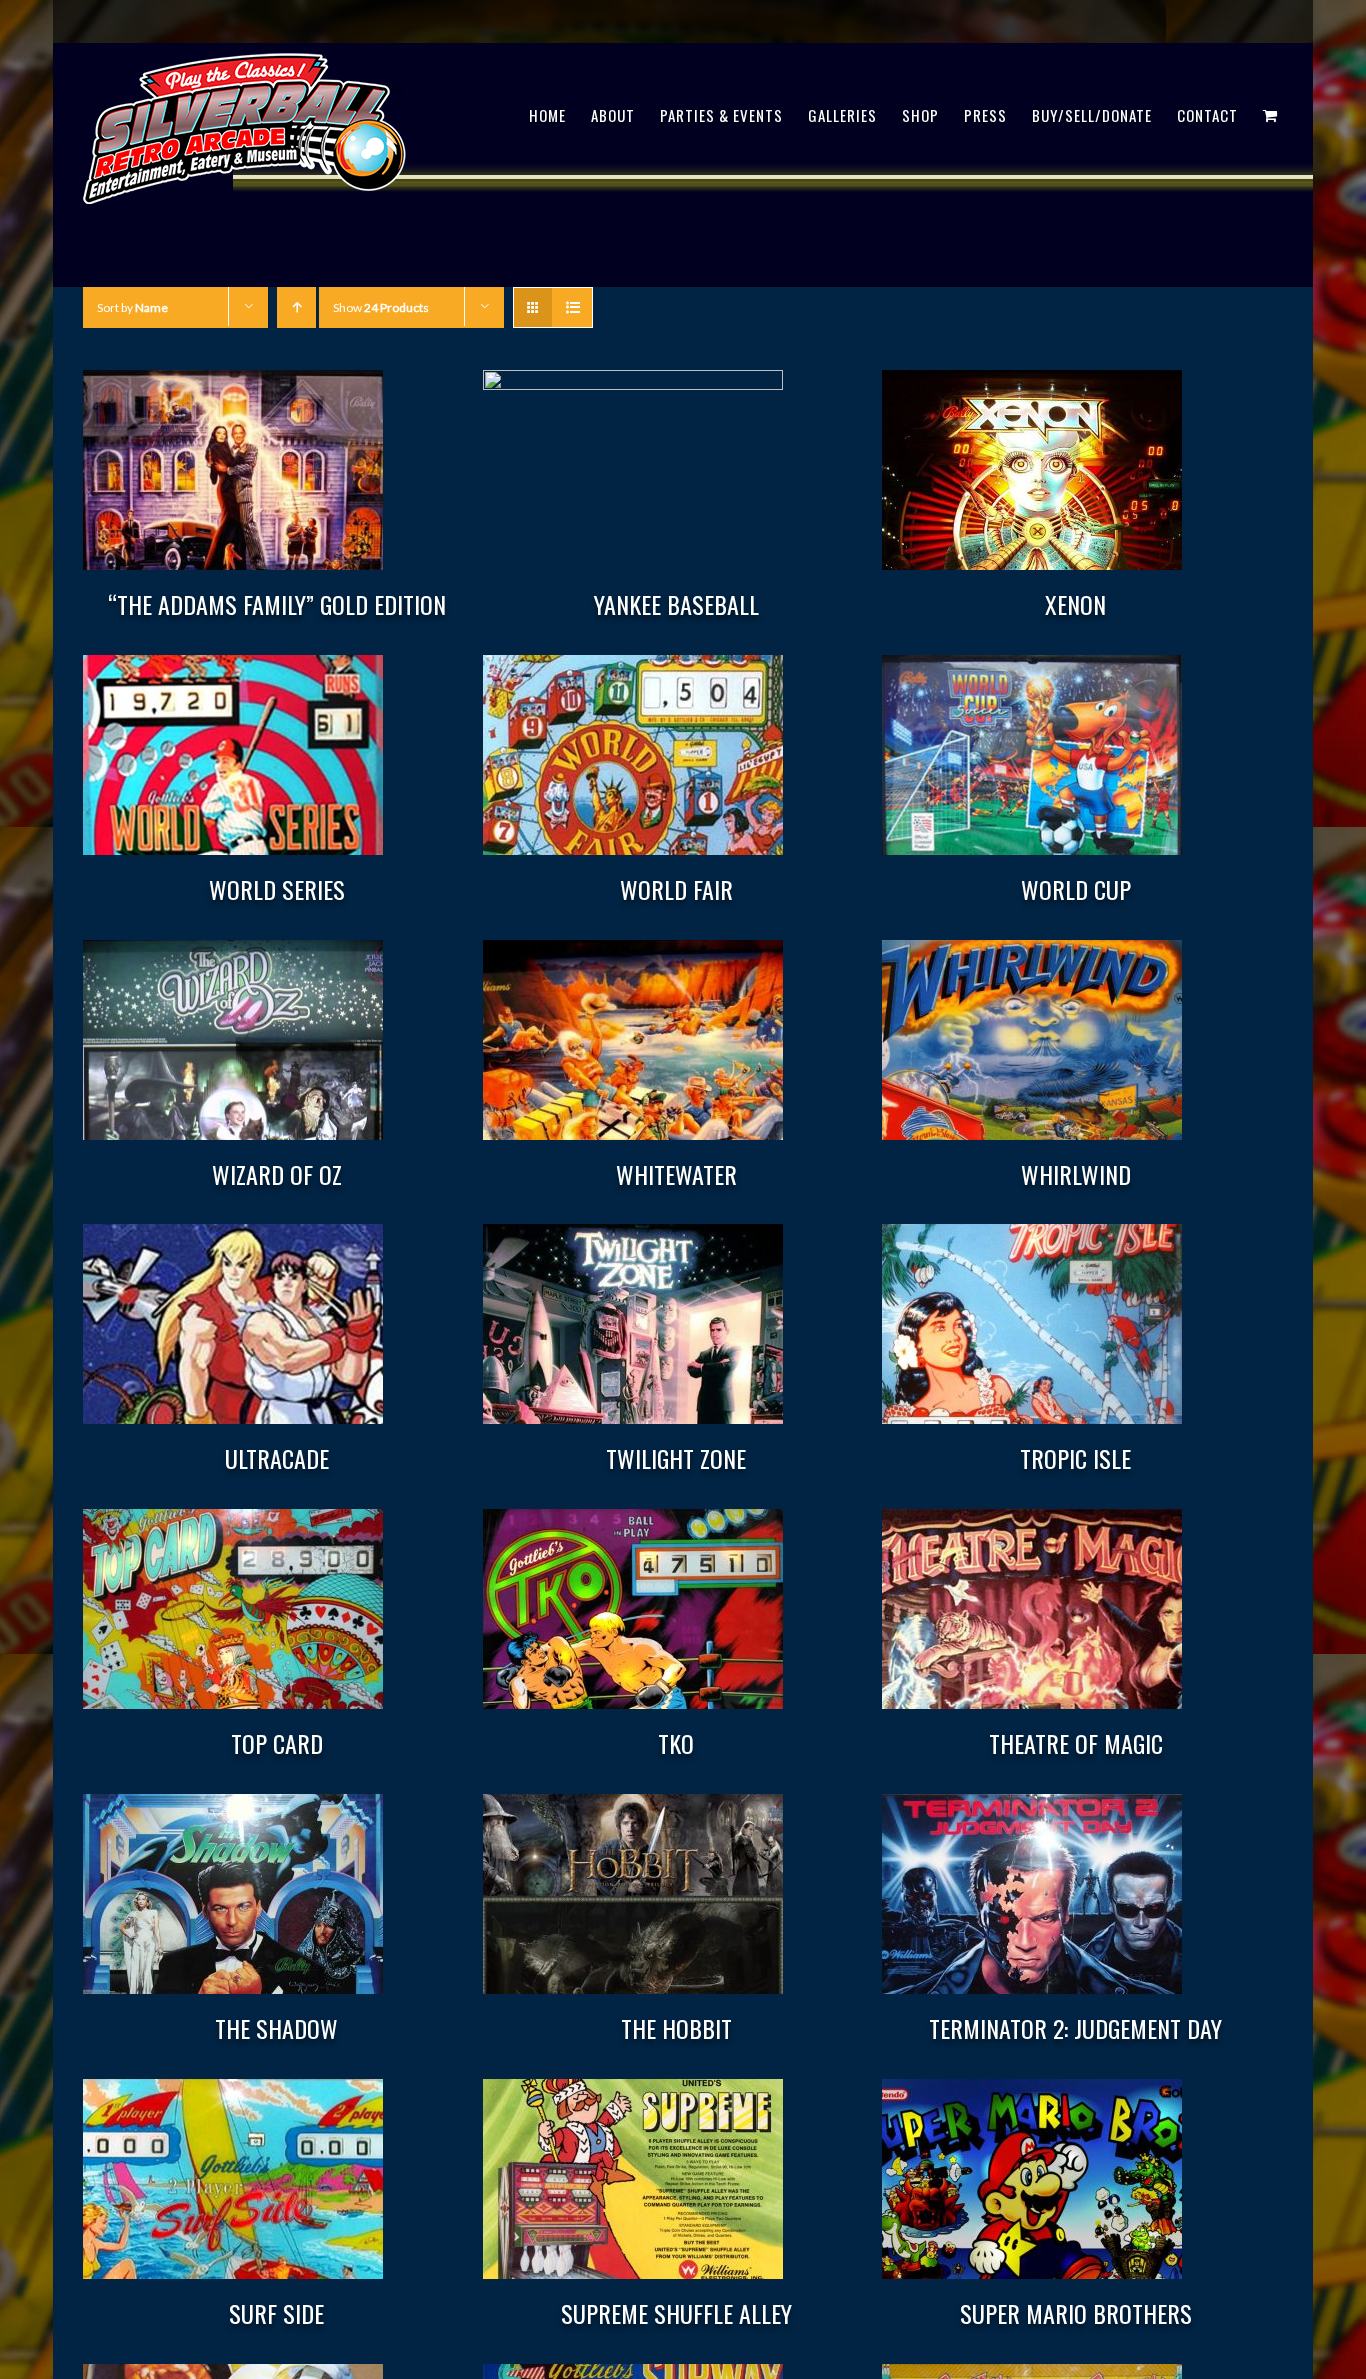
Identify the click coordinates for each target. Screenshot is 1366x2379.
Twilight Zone (676, 1458)
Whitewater (676, 1174)
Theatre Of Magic (1076, 1743)
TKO (676, 1743)
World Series (277, 889)
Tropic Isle (1075, 1458)
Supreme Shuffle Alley (676, 2313)
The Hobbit (676, 2028)
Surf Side (276, 2313)
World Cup (1076, 889)
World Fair (676, 889)
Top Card (277, 1743)
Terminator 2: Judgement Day (1075, 2028)
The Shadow (276, 2028)
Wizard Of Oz (277, 1174)
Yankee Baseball (676, 604)
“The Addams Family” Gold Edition (277, 604)
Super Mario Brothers (1076, 2313)
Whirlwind (1076, 1174)
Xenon (1075, 604)
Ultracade (277, 1458)
